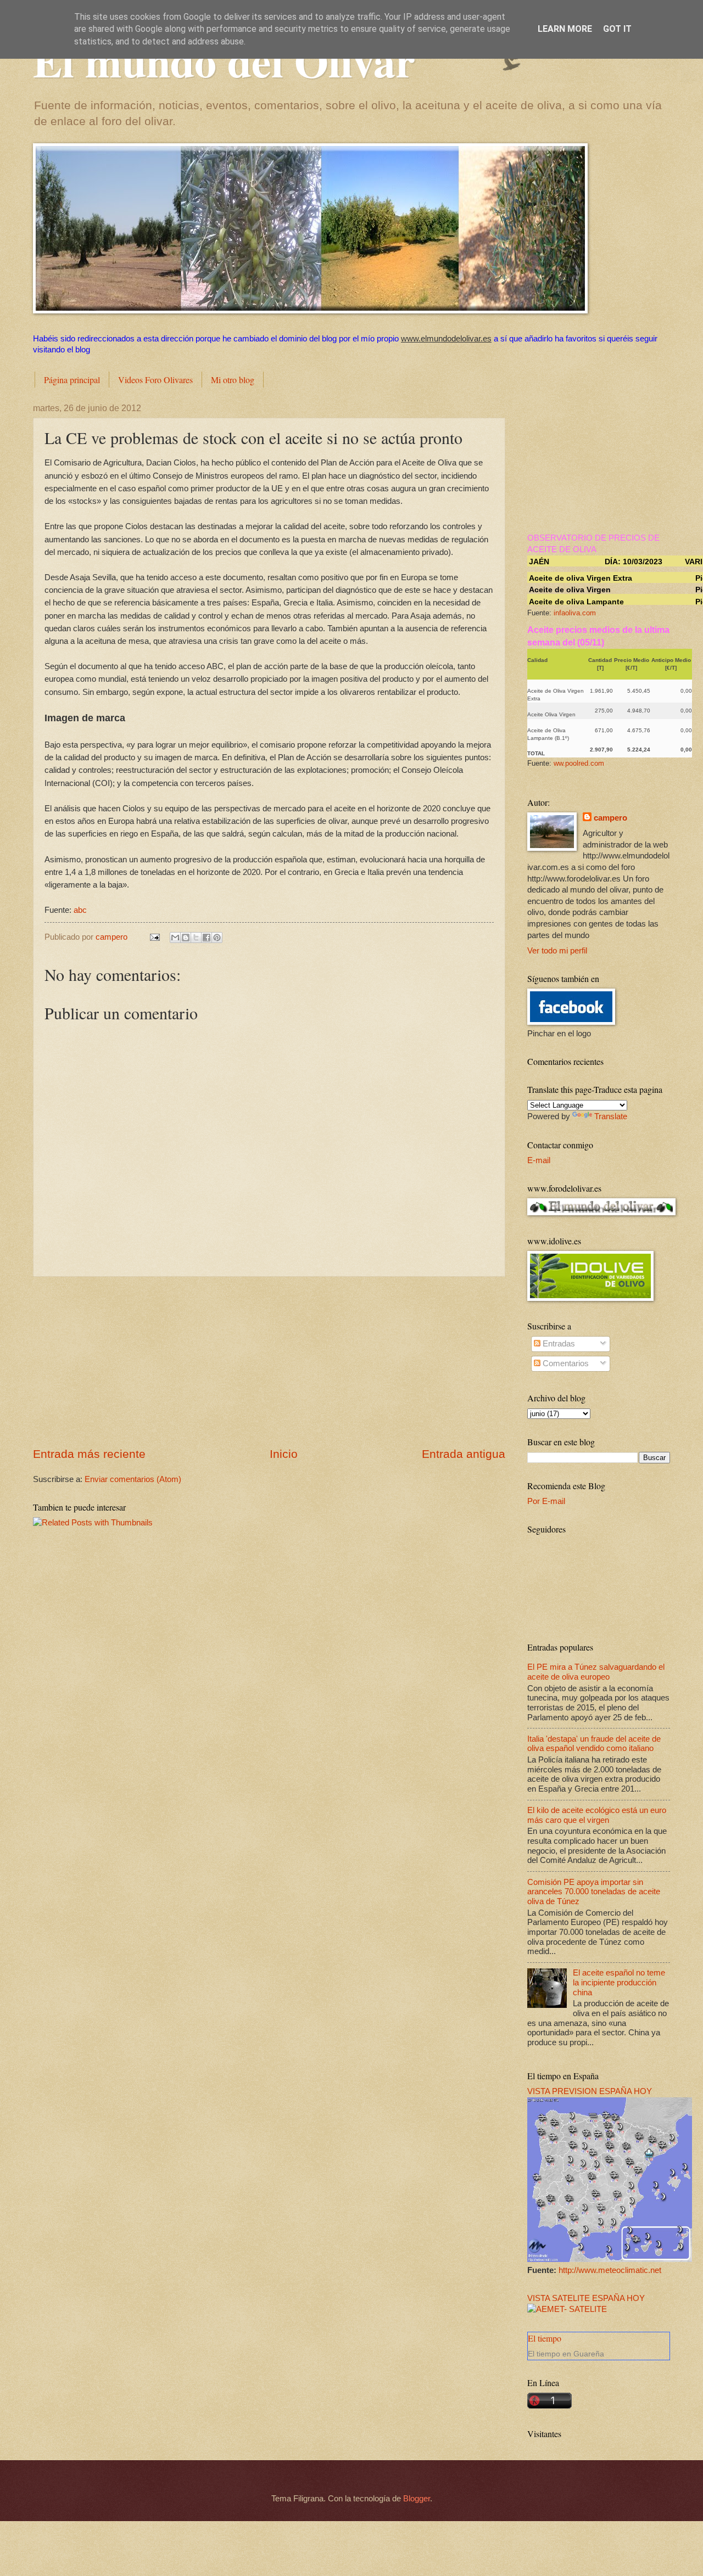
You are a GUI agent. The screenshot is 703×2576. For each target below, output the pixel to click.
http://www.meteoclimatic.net (610, 2270)
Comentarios (565, 1363)
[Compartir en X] (196, 938)
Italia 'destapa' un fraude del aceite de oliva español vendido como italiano (594, 1744)
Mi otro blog (233, 380)
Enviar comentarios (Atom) (133, 1479)
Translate (611, 1116)
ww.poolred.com (579, 763)
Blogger (417, 2499)
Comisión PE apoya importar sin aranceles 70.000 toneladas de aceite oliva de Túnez (594, 1892)
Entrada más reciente (89, 1454)
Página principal (72, 380)
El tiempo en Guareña (566, 2354)
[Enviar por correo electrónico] (175, 938)
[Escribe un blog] (186, 938)
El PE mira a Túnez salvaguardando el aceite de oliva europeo (596, 1672)
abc (80, 910)
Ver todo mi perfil (557, 951)
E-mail (539, 1160)
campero (610, 818)
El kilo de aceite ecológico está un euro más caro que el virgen (597, 1815)
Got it (617, 29)
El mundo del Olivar (224, 60)
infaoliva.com (575, 613)
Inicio (284, 1454)
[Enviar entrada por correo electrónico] (154, 937)
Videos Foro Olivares (155, 380)
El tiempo (545, 2338)
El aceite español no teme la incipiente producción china (619, 1982)
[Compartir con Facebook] (207, 938)
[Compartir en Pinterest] (217, 938)
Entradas (558, 1344)
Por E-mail (546, 1501)
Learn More (565, 29)
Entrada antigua (464, 1454)
